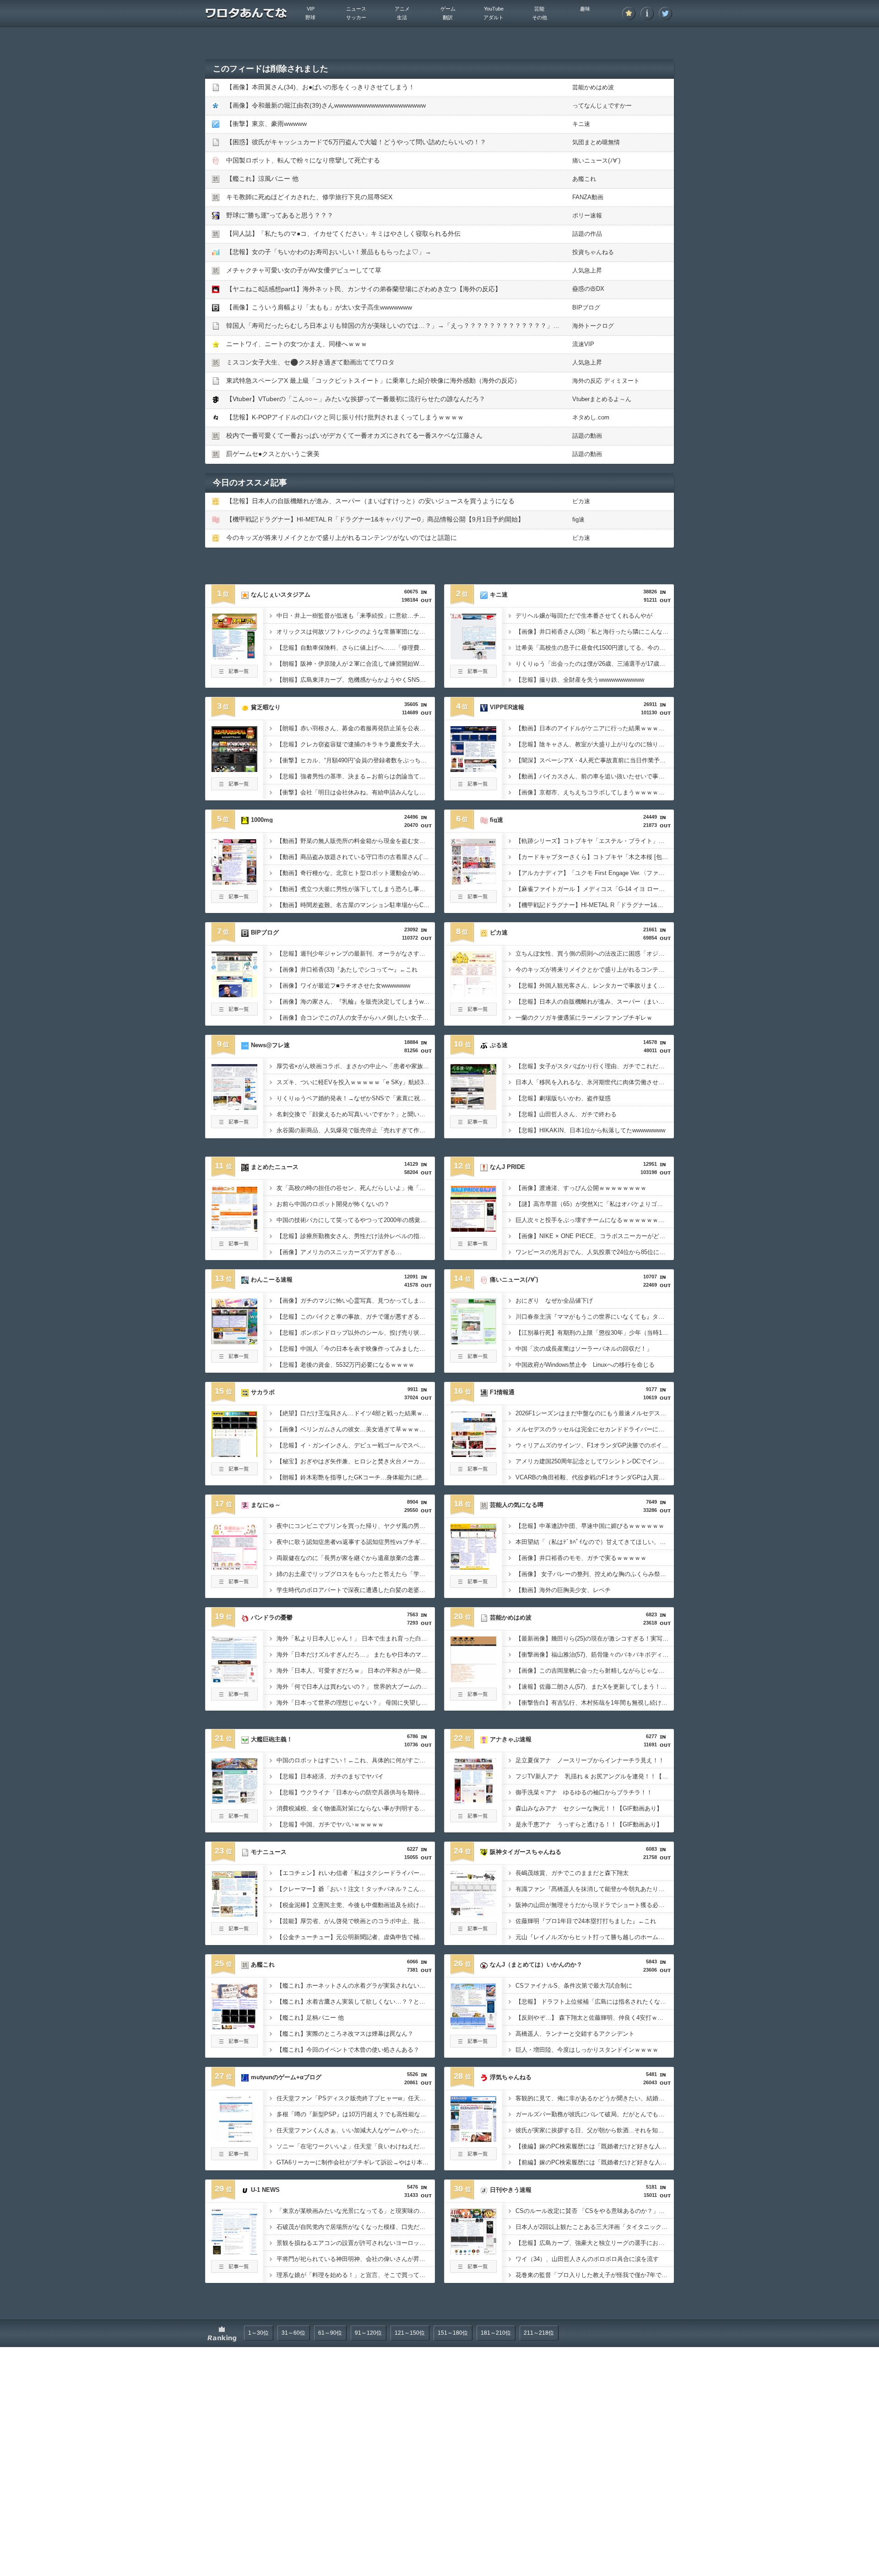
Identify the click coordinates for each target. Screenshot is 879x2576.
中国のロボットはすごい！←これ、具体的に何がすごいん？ (356, 1760)
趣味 (585, 9)
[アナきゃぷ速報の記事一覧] (473, 1820)
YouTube (494, 9)
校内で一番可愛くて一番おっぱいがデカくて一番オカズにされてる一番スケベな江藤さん (354, 435)
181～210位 (496, 2333)
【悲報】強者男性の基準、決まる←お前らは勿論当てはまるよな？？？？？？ (356, 776)
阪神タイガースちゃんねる (526, 1852)
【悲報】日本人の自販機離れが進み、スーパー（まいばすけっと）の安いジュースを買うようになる (370, 501)
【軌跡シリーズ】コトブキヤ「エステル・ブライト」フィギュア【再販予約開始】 (595, 841)
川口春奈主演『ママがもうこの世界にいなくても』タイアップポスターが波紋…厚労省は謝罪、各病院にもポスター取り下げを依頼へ (595, 1317)
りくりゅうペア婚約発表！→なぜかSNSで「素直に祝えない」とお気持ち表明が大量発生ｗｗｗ (356, 1098)
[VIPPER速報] (473, 769)
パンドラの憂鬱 (272, 1617)
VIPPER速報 (507, 707)
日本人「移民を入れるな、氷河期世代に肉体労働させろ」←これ (595, 1082)
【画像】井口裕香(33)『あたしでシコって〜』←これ (347, 970)
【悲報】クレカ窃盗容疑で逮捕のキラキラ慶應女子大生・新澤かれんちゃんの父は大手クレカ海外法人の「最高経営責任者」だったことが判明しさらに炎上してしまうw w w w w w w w (356, 744)
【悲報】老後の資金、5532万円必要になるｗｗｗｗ (345, 1365)
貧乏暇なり (266, 707)
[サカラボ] (234, 1454)
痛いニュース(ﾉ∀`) (596, 160)
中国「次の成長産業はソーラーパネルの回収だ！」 (584, 1349)
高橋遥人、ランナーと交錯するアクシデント (575, 2034)
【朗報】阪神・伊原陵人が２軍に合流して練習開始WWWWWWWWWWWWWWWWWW (356, 664)
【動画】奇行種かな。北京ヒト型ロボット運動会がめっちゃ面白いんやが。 (356, 873)
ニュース (356, 9)
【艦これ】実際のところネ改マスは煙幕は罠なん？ (345, 2034)
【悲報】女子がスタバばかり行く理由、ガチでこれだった (593, 1066)
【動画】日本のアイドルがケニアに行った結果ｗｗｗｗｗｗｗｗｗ (595, 728)
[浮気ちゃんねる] (473, 2139)
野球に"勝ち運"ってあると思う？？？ (280, 215)
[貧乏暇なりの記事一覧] (234, 788)
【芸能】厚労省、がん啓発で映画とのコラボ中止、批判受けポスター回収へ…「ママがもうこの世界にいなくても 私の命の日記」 (356, 1921)
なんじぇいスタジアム (281, 595)
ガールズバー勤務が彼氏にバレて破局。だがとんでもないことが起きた (595, 2114)
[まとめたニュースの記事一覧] (234, 1247)
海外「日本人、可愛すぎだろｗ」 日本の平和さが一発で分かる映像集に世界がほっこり (356, 1671)
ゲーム (448, 9)
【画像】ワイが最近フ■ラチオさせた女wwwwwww (343, 986)
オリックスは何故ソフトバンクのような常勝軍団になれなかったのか (356, 632)
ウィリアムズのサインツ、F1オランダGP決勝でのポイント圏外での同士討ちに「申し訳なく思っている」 (595, 1445)
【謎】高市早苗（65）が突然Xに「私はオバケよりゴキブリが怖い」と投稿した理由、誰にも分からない (595, 1204)
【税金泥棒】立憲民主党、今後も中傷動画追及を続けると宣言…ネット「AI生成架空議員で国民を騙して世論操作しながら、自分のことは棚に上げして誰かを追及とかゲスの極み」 (356, 1905)
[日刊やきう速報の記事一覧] (473, 2270)
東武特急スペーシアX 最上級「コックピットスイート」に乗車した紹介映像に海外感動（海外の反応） (373, 380)
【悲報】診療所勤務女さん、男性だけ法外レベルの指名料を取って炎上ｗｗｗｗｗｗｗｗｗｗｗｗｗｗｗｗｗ (356, 1236)
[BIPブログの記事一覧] (234, 1013)
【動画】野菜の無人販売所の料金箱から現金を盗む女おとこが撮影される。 (356, 841)
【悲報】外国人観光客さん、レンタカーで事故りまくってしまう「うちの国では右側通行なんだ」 (595, 986)
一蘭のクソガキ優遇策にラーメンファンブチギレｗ (584, 1018)
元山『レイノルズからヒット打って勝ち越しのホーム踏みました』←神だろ (595, 1937)
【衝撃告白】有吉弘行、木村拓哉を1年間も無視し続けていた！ (595, 1703)
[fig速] (473, 882)
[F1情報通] (473, 1454)
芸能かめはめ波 (593, 87)
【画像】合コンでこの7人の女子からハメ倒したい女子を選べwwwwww (356, 1018)
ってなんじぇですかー (602, 106)
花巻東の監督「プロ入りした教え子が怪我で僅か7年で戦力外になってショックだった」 (595, 2275)
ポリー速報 (587, 215)
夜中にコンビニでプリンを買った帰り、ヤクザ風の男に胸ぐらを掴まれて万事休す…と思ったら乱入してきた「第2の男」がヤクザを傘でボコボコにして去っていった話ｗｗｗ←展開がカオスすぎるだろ (356, 1526)
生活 (402, 17)
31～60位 (293, 2333)
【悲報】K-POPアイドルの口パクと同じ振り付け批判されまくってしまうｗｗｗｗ (345, 417)
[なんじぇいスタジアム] (234, 657)
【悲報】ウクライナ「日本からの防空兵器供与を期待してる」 (356, 1792)
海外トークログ (593, 326)
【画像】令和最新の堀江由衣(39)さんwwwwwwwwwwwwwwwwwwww (326, 105)
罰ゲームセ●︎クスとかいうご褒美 (273, 454)
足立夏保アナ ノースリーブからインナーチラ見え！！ (590, 1760)
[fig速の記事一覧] (473, 900)
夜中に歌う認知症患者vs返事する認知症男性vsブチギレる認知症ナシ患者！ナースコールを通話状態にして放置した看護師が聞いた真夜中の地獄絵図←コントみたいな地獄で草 (356, 1542)
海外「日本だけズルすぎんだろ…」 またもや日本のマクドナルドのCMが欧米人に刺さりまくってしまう (356, 1655)
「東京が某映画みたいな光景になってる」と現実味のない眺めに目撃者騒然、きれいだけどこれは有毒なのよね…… (356, 2211)
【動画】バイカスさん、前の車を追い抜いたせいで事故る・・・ (595, 776)
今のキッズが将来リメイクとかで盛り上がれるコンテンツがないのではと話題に (342, 538)
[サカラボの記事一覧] (234, 1473)
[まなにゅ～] (234, 1567)
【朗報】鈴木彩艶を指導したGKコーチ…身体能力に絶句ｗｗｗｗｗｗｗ (356, 1477)
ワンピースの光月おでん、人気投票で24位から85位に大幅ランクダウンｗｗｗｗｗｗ (595, 1252)
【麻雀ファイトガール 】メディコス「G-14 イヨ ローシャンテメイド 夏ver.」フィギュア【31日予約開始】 (595, 889)
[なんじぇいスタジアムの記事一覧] (234, 675)
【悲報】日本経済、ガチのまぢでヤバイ (330, 1776)
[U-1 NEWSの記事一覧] (234, 2270)
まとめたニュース (275, 1167)
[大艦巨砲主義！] (234, 1801)
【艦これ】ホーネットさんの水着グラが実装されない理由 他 (356, 1986)
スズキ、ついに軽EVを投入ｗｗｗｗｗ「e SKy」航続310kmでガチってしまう (356, 1082)
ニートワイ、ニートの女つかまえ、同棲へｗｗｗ (297, 344)
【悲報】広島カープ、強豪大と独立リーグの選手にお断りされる (595, 2243)
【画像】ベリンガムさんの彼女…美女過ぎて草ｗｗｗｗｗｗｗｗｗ (356, 1429)
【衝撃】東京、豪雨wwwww (266, 124)
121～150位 (410, 2333)
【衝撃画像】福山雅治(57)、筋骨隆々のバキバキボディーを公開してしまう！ (595, 1655)
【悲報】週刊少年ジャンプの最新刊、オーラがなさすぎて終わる (356, 954)
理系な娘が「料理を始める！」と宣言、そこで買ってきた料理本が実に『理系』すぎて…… (356, 2275)
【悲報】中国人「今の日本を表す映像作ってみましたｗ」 (354, 1349)
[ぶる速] (473, 1107)
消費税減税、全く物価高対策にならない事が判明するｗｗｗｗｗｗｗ (356, 1808)
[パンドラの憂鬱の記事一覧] (234, 1698)
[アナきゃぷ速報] (473, 1801)
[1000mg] (234, 882)
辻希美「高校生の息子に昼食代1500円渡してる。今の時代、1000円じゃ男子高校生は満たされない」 (595, 648)
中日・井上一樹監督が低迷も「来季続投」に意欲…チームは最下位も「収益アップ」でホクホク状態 (356, 616)
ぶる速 (499, 1045)
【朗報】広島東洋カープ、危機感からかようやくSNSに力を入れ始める (356, 680)
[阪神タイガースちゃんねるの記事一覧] (473, 1932)
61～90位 (330, 2333)
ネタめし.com (591, 417)
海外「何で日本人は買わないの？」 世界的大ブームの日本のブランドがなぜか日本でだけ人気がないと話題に (356, 1687)
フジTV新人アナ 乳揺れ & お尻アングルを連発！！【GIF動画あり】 (595, 1776)
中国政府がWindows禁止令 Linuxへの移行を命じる (585, 1365)
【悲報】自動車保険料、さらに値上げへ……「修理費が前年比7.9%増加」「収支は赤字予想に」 (356, 648)
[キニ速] (473, 657)
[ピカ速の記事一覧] (473, 1013)
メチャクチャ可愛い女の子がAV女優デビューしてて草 (304, 270)
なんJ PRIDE (507, 1167)
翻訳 (448, 17)
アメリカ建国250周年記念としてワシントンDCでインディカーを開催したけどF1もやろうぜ (595, 1461)
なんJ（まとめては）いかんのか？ (536, 1965)
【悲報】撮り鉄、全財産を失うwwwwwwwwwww (580, 680)
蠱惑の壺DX (588, 289)
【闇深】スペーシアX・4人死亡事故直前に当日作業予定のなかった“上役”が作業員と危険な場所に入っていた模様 (595, 760)
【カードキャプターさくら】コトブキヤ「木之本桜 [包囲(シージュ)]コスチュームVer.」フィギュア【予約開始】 (595, 857)
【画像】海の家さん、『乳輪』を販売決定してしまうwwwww (356, 1002)
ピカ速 (581, 501)
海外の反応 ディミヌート (606, 381)
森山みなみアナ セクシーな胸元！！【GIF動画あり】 (589, 1808)
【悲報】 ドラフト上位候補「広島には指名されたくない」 (594, 2002)
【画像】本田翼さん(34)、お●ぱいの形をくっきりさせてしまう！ (320, 87)
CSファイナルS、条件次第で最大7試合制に (574, 1986)
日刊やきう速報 (511, 2190)
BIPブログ (586, 307)
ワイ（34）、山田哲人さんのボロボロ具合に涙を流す (587, 2259)
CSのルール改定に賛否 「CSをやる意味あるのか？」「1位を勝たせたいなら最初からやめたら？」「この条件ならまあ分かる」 (595, 2211)
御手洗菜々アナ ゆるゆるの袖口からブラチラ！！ (584, 1792)
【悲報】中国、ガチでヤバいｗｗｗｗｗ (330, 1824)
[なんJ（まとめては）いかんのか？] (473, 2027)
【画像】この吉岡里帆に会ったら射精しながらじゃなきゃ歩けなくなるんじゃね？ (595, 1671)
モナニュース (269, 1852)
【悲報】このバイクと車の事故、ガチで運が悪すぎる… (351, 1317)
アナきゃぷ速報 (511, 1739)
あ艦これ (584, 179)
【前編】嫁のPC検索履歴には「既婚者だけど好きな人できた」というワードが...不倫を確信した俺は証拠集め (595, 2162)
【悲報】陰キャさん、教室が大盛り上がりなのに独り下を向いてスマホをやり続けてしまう (595, 744)
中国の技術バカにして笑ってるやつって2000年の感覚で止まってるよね (356, 1220)
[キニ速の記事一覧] (473, 675)
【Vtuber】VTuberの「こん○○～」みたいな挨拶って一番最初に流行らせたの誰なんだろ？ (356, 399)
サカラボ (263, 1392)
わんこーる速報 (272, 1280)
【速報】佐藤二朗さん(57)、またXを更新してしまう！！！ (594, 1687)
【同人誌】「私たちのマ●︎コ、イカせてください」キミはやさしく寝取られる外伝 (343, 234)
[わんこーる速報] (234, 1342)
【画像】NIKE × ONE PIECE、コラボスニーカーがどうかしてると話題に (595, 1236)
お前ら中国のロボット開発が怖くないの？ (333, 1204)
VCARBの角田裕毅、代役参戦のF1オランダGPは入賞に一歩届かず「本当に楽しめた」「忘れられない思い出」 (595, 1477)
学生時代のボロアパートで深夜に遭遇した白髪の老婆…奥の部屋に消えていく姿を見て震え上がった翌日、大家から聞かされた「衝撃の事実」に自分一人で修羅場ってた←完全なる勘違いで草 (356, 1590)
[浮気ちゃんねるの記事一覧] (473, 2158)
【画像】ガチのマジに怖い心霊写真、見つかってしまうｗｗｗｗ (356, 1301)
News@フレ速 (270, 1045)
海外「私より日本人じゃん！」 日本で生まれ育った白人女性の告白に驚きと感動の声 (356, 1639)
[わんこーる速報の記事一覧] (234, 1360)
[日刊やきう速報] (473, 2252)
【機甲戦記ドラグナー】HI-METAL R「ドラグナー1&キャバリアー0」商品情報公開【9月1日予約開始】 (375, 519)
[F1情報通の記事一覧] (473, 1473)
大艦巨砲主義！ (272, 1739)
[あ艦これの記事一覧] (234, 2045)
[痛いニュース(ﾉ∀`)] (473, 1342)
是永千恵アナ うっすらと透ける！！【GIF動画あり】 (589, 1824)
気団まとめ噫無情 (596, 142)
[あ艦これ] (234, 2027)
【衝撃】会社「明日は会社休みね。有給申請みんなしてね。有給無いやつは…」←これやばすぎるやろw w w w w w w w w (356, 792)
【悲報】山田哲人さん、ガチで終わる (566, 1114)
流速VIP (583, 344)
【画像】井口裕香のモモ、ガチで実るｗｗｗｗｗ (581, 1558)
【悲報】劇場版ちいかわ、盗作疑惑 (563, 1098)
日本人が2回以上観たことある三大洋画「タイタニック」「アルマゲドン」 (595, 2227)
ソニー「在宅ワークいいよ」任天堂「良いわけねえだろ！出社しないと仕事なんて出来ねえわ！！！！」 (356, 2146)
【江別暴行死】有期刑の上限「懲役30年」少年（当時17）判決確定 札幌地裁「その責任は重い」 (595, 1333)
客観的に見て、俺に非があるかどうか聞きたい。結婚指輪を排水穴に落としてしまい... (595, 2098)
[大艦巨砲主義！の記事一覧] (234, 1820)
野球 (310, 17)
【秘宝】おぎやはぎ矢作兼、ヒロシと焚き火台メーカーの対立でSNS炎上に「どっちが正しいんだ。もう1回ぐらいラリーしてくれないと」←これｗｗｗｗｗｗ (356, 1461)
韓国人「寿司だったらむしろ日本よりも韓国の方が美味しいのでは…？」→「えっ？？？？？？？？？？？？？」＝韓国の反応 (409, 326)
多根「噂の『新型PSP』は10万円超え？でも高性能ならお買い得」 (356, 2114)
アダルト (494, 17)
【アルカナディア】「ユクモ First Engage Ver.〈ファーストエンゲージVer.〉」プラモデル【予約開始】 (595, 873)
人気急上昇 (587, 270)
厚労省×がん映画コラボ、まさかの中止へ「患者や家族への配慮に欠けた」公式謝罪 (356, 1066)
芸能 (539, 9)
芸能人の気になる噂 (517, 1505)
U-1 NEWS (265, 2190)
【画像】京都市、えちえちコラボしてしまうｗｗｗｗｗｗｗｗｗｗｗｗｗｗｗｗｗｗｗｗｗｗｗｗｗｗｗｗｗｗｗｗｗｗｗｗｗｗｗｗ (595, 792)
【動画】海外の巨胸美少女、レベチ (563, 1590)
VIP (311, 9)
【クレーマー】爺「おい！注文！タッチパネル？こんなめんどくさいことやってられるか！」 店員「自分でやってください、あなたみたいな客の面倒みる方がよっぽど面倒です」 (356, 1889)
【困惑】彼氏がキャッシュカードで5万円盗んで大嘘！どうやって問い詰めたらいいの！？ (356, 142)
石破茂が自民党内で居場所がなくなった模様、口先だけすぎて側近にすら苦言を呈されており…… (356, 2227)
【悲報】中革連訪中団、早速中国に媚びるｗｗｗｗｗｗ (590, 1526)
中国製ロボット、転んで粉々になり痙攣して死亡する (303, 160)
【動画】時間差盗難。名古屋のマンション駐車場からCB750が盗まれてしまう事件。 (356, 905)
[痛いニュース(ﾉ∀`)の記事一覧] (473, 1360)
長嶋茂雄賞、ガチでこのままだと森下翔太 (572, 1873)
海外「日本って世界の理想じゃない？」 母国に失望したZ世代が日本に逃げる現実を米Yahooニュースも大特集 (356, 1703)
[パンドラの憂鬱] (234, 1679)
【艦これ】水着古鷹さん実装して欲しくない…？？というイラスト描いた (356, 2002)
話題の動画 (587, 436)
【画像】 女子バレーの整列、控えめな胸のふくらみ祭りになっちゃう (595, 1574)
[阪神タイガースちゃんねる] (473, 1914)
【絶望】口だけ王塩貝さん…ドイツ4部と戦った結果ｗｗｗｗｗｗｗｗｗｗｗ (356, 1413)
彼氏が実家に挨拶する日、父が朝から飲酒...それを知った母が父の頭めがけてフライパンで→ (595, 2130)
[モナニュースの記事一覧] (234, 1932)
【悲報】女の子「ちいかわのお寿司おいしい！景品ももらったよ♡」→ (329, 252)
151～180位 (453, 2333)
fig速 (578, 519)
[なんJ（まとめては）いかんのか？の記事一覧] (473, 2045)
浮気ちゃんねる (511, 2077)
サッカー (356, 17)
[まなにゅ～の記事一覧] (234, 1585)
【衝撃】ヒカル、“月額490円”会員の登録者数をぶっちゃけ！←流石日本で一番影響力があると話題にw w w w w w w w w (356, 760)
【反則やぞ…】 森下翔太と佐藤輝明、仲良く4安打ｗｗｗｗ (595, 2018)
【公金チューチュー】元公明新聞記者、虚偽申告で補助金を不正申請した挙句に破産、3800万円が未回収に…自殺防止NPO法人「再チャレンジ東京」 (356, 1937)
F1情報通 (502, 1392)
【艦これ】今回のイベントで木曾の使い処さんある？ (348, 2050)
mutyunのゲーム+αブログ (286, 2077)
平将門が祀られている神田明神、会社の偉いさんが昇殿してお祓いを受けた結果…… (356, 2259)
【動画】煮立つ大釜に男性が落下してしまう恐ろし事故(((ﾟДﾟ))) (356, 889)
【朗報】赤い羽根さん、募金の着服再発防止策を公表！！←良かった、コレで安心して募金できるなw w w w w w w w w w (356, 728)
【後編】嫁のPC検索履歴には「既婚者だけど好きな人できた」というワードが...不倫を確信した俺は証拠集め (595, 2146)
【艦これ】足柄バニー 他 (310, 2018)
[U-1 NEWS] (234, 2252)
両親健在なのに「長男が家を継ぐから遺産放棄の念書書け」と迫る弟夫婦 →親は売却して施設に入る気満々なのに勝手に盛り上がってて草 (356, 1558)
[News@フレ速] (234, 1107)
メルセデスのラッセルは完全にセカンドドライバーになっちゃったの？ (595, 1429)
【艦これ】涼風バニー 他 (262, 179)
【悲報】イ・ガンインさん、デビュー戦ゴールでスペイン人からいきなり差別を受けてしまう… (356, 1445)
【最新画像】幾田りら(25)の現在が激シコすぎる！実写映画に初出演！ (595, 1639)
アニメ (402, 9)
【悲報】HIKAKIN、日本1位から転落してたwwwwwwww (590, 1130)
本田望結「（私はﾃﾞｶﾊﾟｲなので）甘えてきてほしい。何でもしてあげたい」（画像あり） (595, 1542)
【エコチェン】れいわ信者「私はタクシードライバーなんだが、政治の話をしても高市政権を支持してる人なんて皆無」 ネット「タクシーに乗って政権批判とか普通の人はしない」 (356, 1873)
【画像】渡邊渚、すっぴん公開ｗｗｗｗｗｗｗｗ (581, 1188)
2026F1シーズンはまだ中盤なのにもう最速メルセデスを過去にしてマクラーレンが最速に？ (595, 1413)
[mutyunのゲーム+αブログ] (234, 2139)
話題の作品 (587, 234)
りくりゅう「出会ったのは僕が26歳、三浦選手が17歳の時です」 (595, 664)
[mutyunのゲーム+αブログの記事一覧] (234, 2158)
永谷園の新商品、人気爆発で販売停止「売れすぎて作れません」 (356, 1130)
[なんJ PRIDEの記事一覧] (473, 1247)
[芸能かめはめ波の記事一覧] (473, 1698)
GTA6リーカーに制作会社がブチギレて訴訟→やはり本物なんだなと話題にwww (356, 2162)
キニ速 (581, 124)
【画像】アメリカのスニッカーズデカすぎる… (339, 1252)
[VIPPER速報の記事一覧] (473, 788)
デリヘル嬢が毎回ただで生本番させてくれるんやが (584, 616)
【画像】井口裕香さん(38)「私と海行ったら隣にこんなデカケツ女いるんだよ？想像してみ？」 (595, 632)
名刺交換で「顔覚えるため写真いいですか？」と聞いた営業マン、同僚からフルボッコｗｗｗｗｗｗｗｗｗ (356, 1114)
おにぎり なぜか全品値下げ (554, 1301)
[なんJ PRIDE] (473, 1229)
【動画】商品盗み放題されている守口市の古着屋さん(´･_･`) (356, 857)
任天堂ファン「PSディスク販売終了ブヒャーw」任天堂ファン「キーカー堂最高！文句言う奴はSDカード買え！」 (356, 2098)
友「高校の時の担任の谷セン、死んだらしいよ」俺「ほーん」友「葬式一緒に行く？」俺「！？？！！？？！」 (356, 1188)
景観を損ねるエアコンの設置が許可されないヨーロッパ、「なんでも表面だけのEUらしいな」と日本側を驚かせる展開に (356, 2243)
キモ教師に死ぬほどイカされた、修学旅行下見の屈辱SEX (309, 197)
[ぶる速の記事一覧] (473, 1125)
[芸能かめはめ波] (473, 1679)
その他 (540, 17)
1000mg (262, 820)
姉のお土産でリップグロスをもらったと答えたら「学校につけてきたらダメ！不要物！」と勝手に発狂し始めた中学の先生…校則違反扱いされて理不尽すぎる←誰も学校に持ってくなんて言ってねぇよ (356, 1574)
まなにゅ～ (266, 1505)
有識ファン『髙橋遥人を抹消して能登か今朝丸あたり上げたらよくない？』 (595, 1889)
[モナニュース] (234, 1914)
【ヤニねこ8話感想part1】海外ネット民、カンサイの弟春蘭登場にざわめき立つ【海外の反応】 (364, 289)
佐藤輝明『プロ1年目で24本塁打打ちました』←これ (586, 1921)
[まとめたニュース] (234, 1229)
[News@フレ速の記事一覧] (234, 1125)
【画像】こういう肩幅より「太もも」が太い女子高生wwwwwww (319, 307)
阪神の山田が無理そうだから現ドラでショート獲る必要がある (595, 1905)
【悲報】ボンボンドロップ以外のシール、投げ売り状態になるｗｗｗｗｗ (356, 1333)
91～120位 (368, 2333)
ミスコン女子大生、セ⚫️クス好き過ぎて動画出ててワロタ (310, 362)
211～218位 (539, 2333)
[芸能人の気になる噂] (473, 1567)
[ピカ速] (473, 995)
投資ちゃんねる (593, 252)
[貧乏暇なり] (234, 769)
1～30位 (258, 2333)
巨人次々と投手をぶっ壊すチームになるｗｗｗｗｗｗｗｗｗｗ (595, 1220)
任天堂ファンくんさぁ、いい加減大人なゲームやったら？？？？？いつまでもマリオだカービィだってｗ (356, 2130)
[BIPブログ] (234, 995)
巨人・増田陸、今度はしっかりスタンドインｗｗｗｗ (587, 2050)
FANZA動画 (588, 197)
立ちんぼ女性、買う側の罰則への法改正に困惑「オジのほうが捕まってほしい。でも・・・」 (595, 954)
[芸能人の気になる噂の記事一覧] (473, 1585)
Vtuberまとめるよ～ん (602, 399)
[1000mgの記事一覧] (234, 900)
